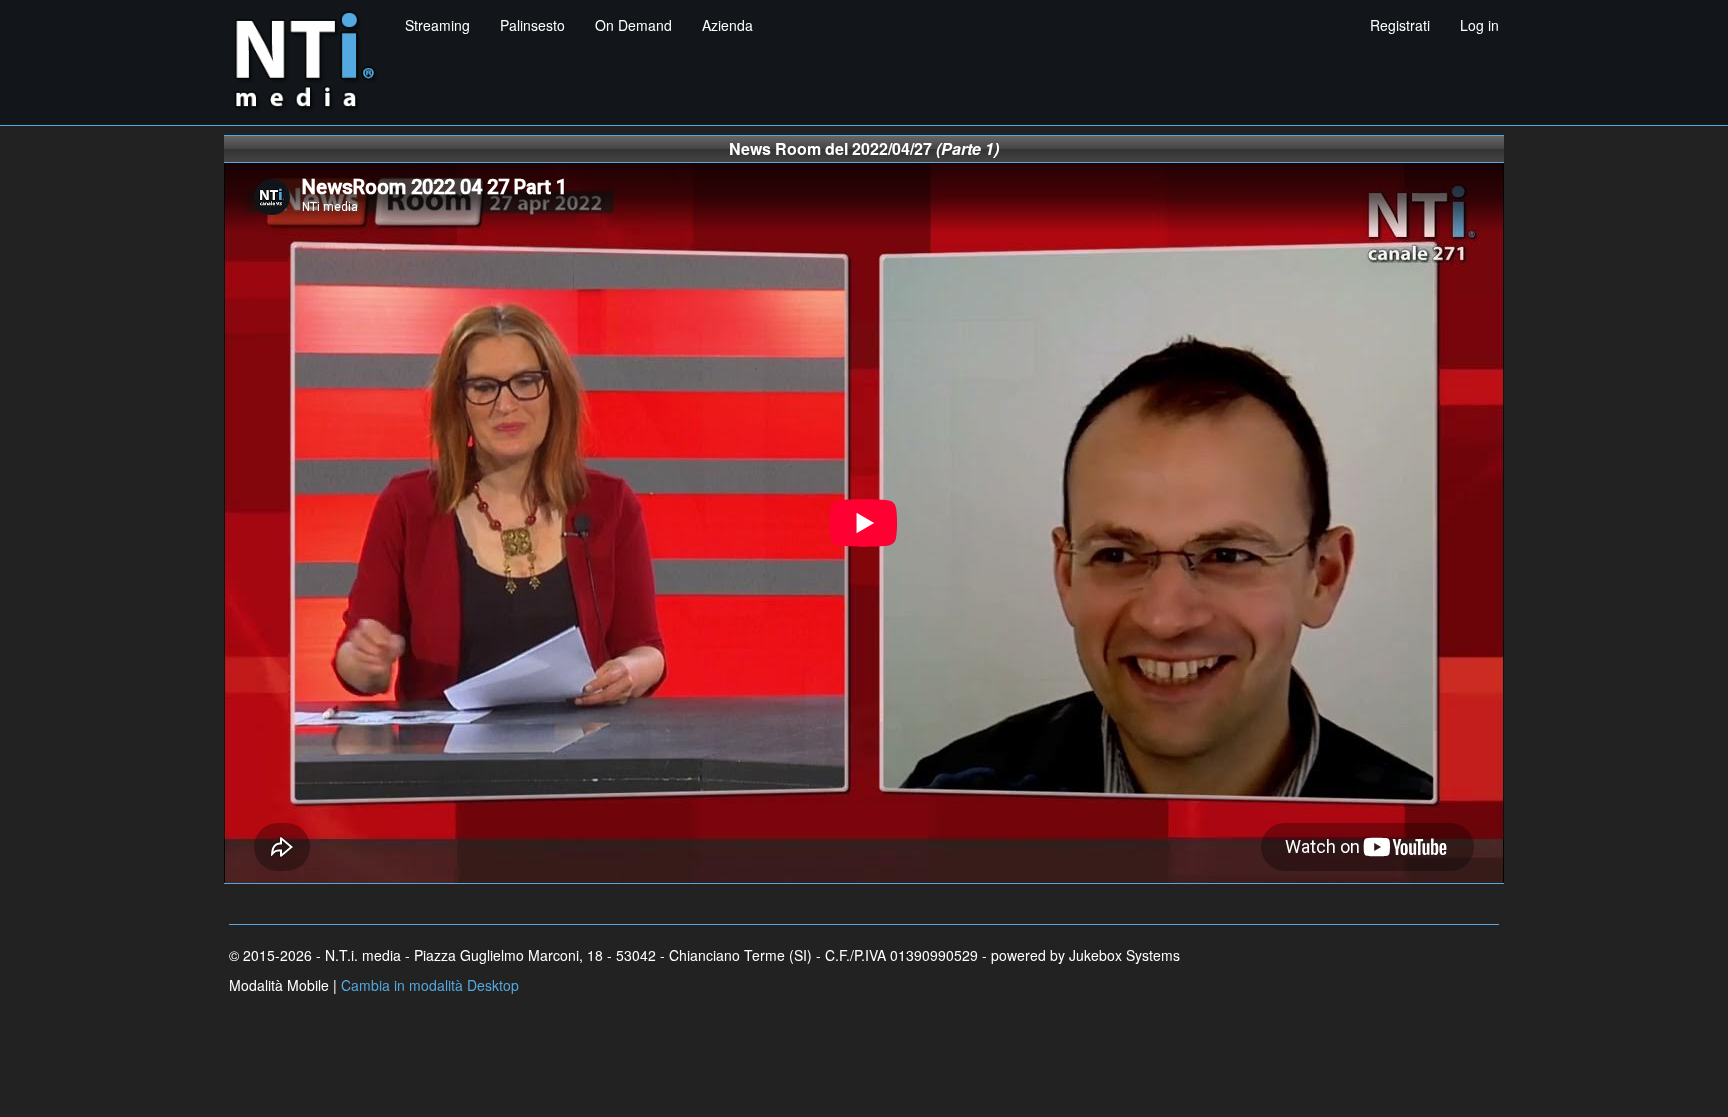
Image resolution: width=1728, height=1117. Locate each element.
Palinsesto (532, 25)
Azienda (727, 25)
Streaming (437, 25)
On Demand (633, 25)
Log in (1479, 25)
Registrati (1400, 25)
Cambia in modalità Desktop (430, 985)
